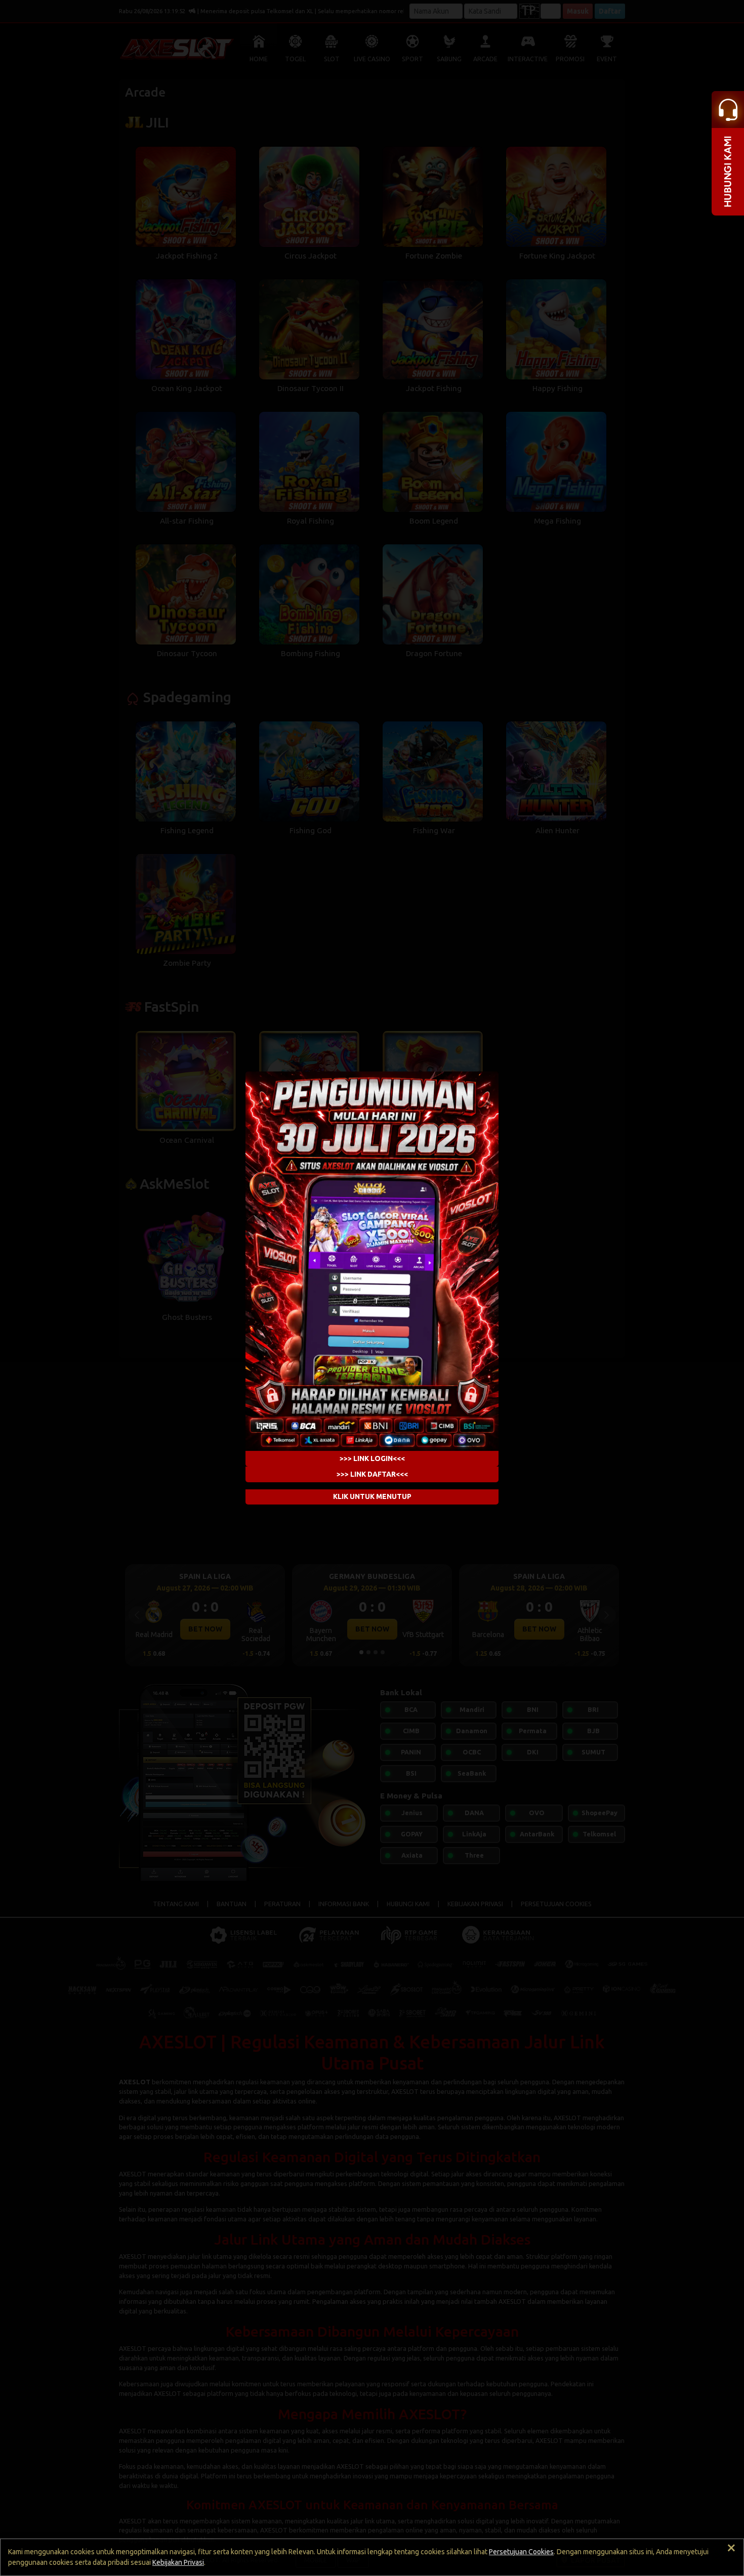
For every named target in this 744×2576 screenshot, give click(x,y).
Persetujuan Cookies (521, 2552)
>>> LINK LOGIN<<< (372, 1458)
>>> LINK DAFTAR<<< (372, 1474)
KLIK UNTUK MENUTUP (372, 1496)
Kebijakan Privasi (178, 2562)
